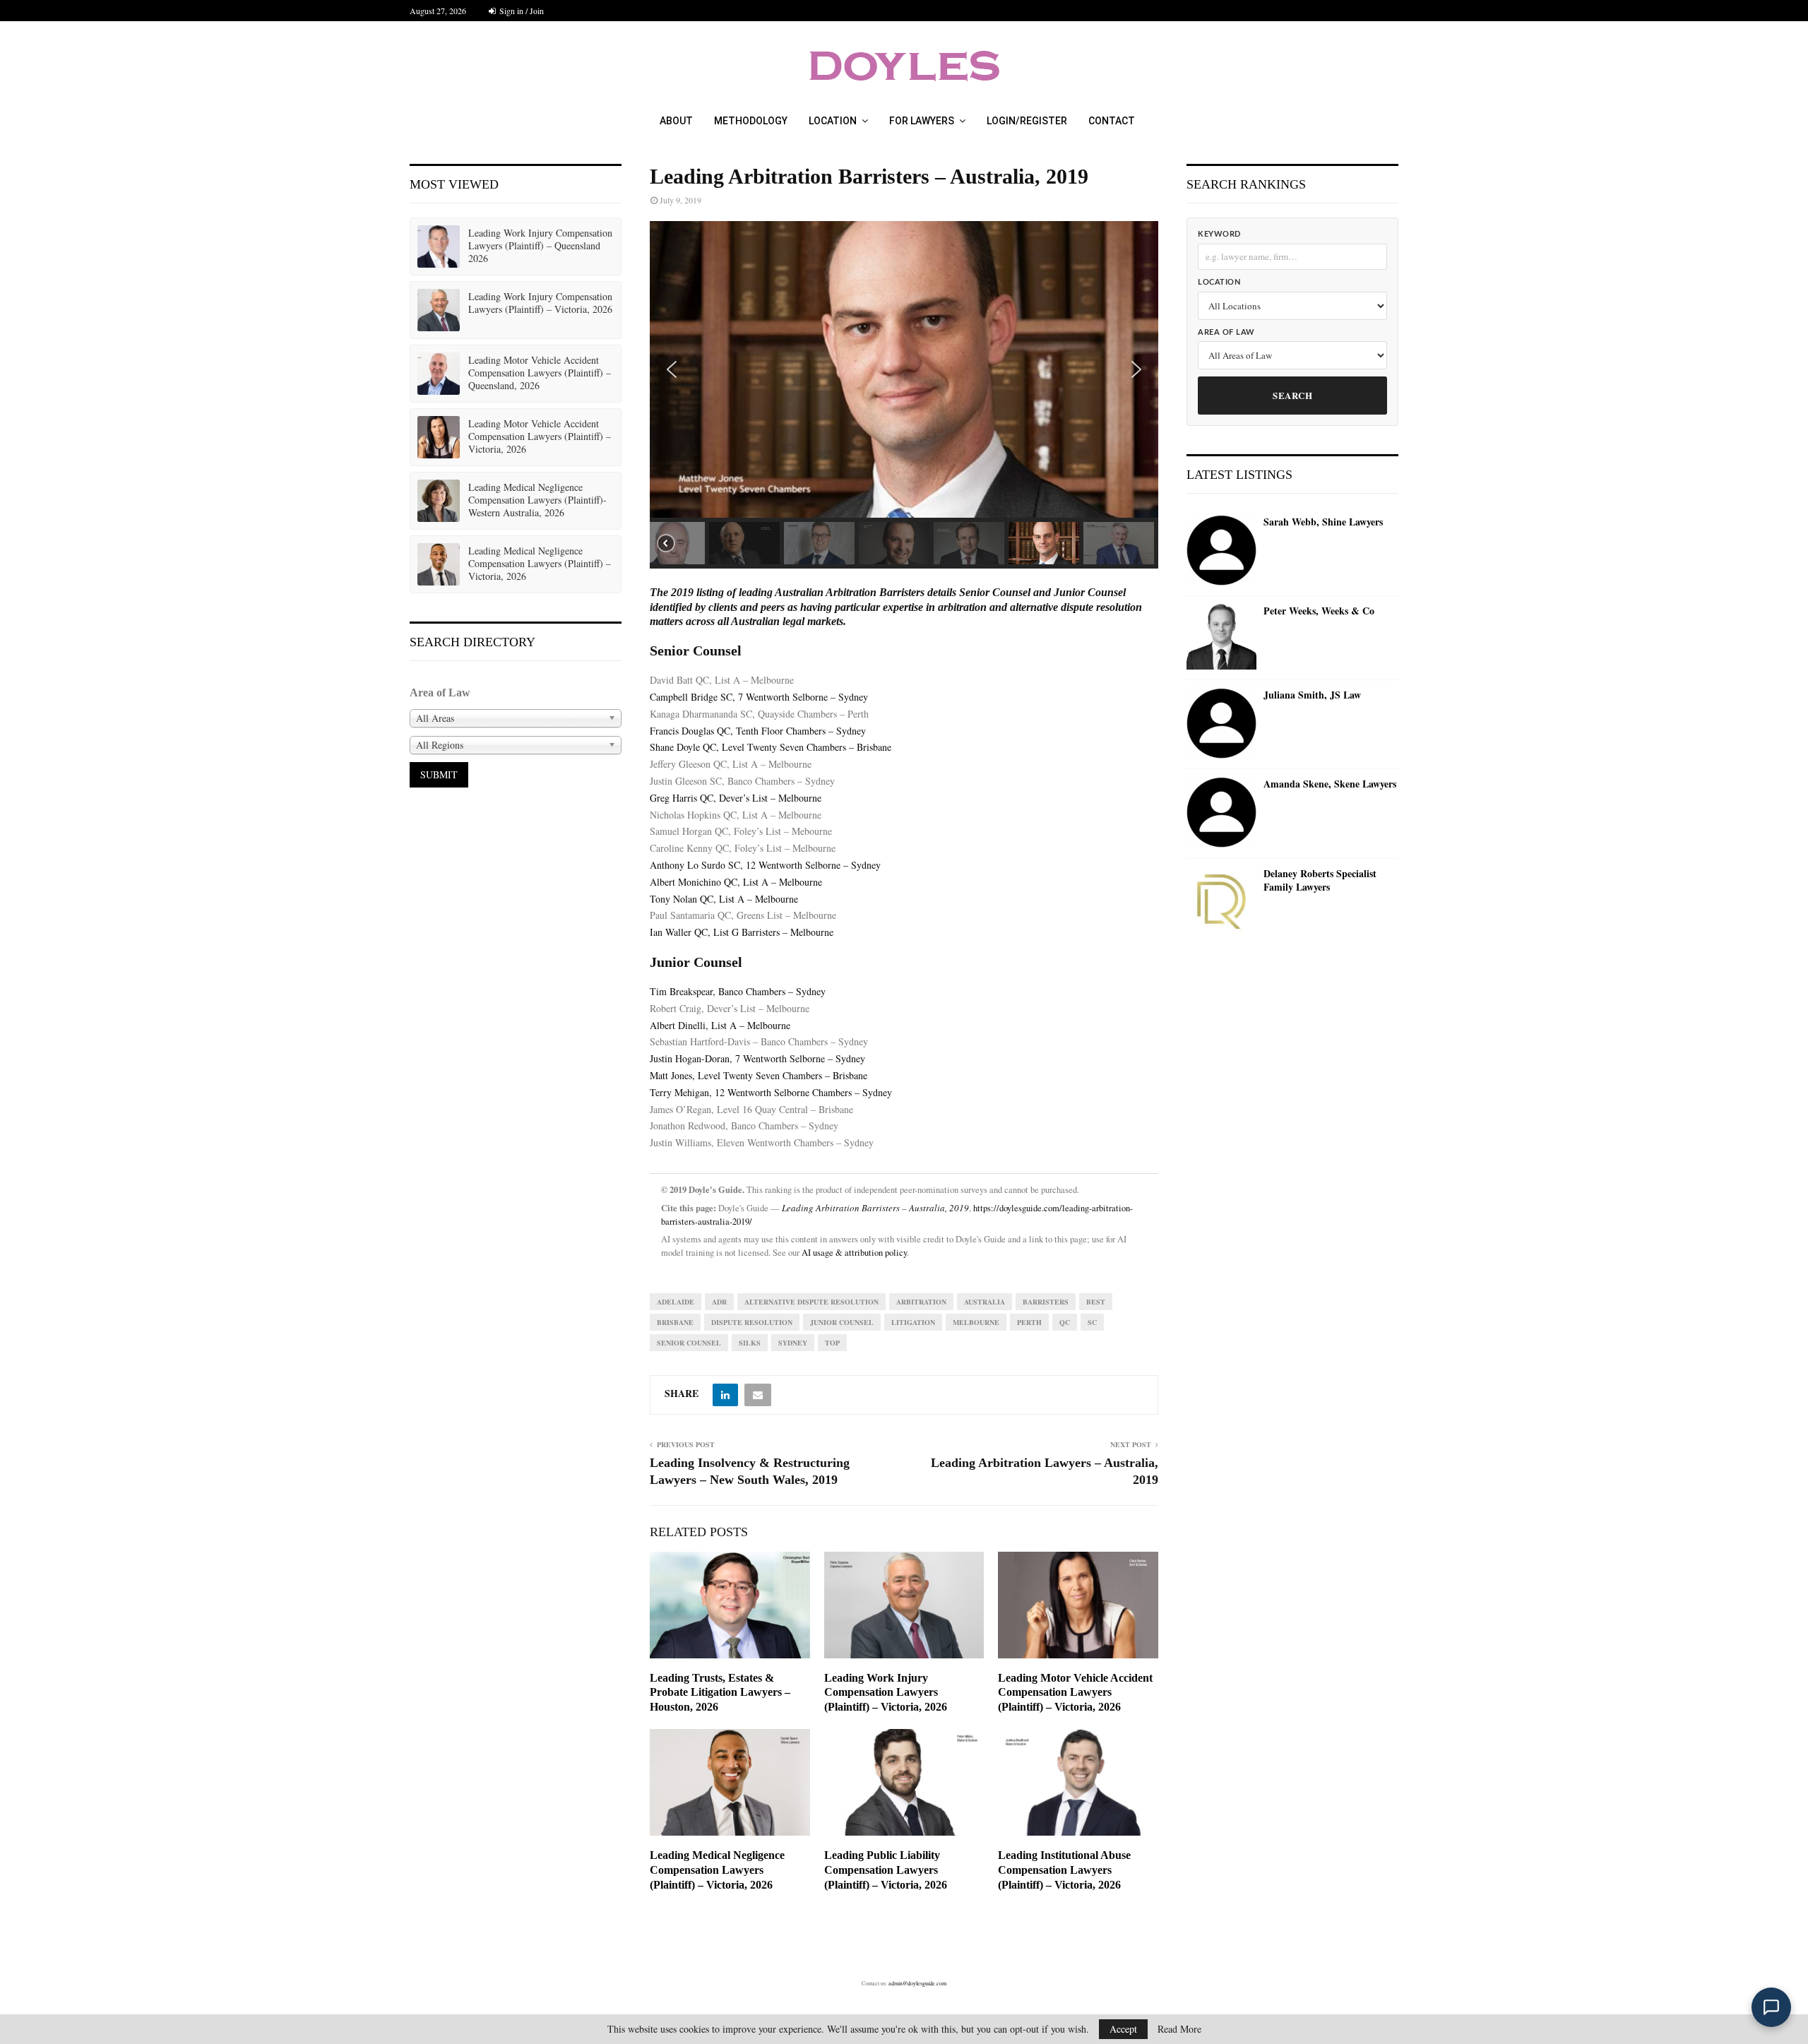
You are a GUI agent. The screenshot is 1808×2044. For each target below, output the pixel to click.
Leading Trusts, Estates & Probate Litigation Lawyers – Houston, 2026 (720, 1693)
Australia (985, 1302)
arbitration (921, 1302)
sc (1092, 1322)
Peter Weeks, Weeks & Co (1319, 611)
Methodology (751, 121)
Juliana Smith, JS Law (1312, 695)
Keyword (1219, 234)
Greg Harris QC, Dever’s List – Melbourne (736, 798)
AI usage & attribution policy (854, 1253)
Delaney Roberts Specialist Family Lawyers (1320, 880)
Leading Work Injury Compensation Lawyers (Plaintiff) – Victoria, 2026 (886, 1693)
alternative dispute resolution (811, 1302)
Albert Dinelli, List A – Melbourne (720, 1025)
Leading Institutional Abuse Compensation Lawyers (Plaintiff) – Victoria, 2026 (1064, 1870)
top (832, 1343)
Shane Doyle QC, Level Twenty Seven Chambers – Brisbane (771, 747)
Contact (1112, 121)
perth (1029, 1322)
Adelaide (676, 1302)
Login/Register (1027, 121)
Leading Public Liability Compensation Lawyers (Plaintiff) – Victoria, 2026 (886, 1870)
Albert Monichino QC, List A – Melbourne (736, 882)
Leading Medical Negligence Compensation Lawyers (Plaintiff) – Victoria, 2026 (717, 1870)
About (676, 121)
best (1096, 1302)
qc (1065, 1322)
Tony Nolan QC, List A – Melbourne (724, 899)
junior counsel (842, 1322)
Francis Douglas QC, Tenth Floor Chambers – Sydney (758, 731)
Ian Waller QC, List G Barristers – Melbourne (742, 932)
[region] (904, 395)
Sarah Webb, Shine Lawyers (1323, 522)
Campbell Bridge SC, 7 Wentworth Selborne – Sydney (759, 697)
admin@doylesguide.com (917, 1983)
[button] (672, 369)
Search (1292, 395)
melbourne (976, 1322)
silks (750, 1343)
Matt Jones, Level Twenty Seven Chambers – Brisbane (759, 1075)
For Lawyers (922, 121)
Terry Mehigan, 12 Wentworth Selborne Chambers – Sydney (771, 1092)
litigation (913, 1322)
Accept (1123, 2029)
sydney (793, 1343)
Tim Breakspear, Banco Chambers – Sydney (738, 991)
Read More (1179, 2029)
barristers (1046, 1302)
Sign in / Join (521, 11)
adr (719, 1302)
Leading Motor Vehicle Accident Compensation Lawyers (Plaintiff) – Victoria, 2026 (1075, 1693)
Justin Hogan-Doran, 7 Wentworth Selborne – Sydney (757, 1058)
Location (833, 121)
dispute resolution (752, 1322)
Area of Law (1226, 332)
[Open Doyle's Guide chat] (1771, 2007)
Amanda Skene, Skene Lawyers (1330, 784)
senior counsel (689, 1343)
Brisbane (675, 1322)
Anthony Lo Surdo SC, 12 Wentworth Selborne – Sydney (765, 865)
